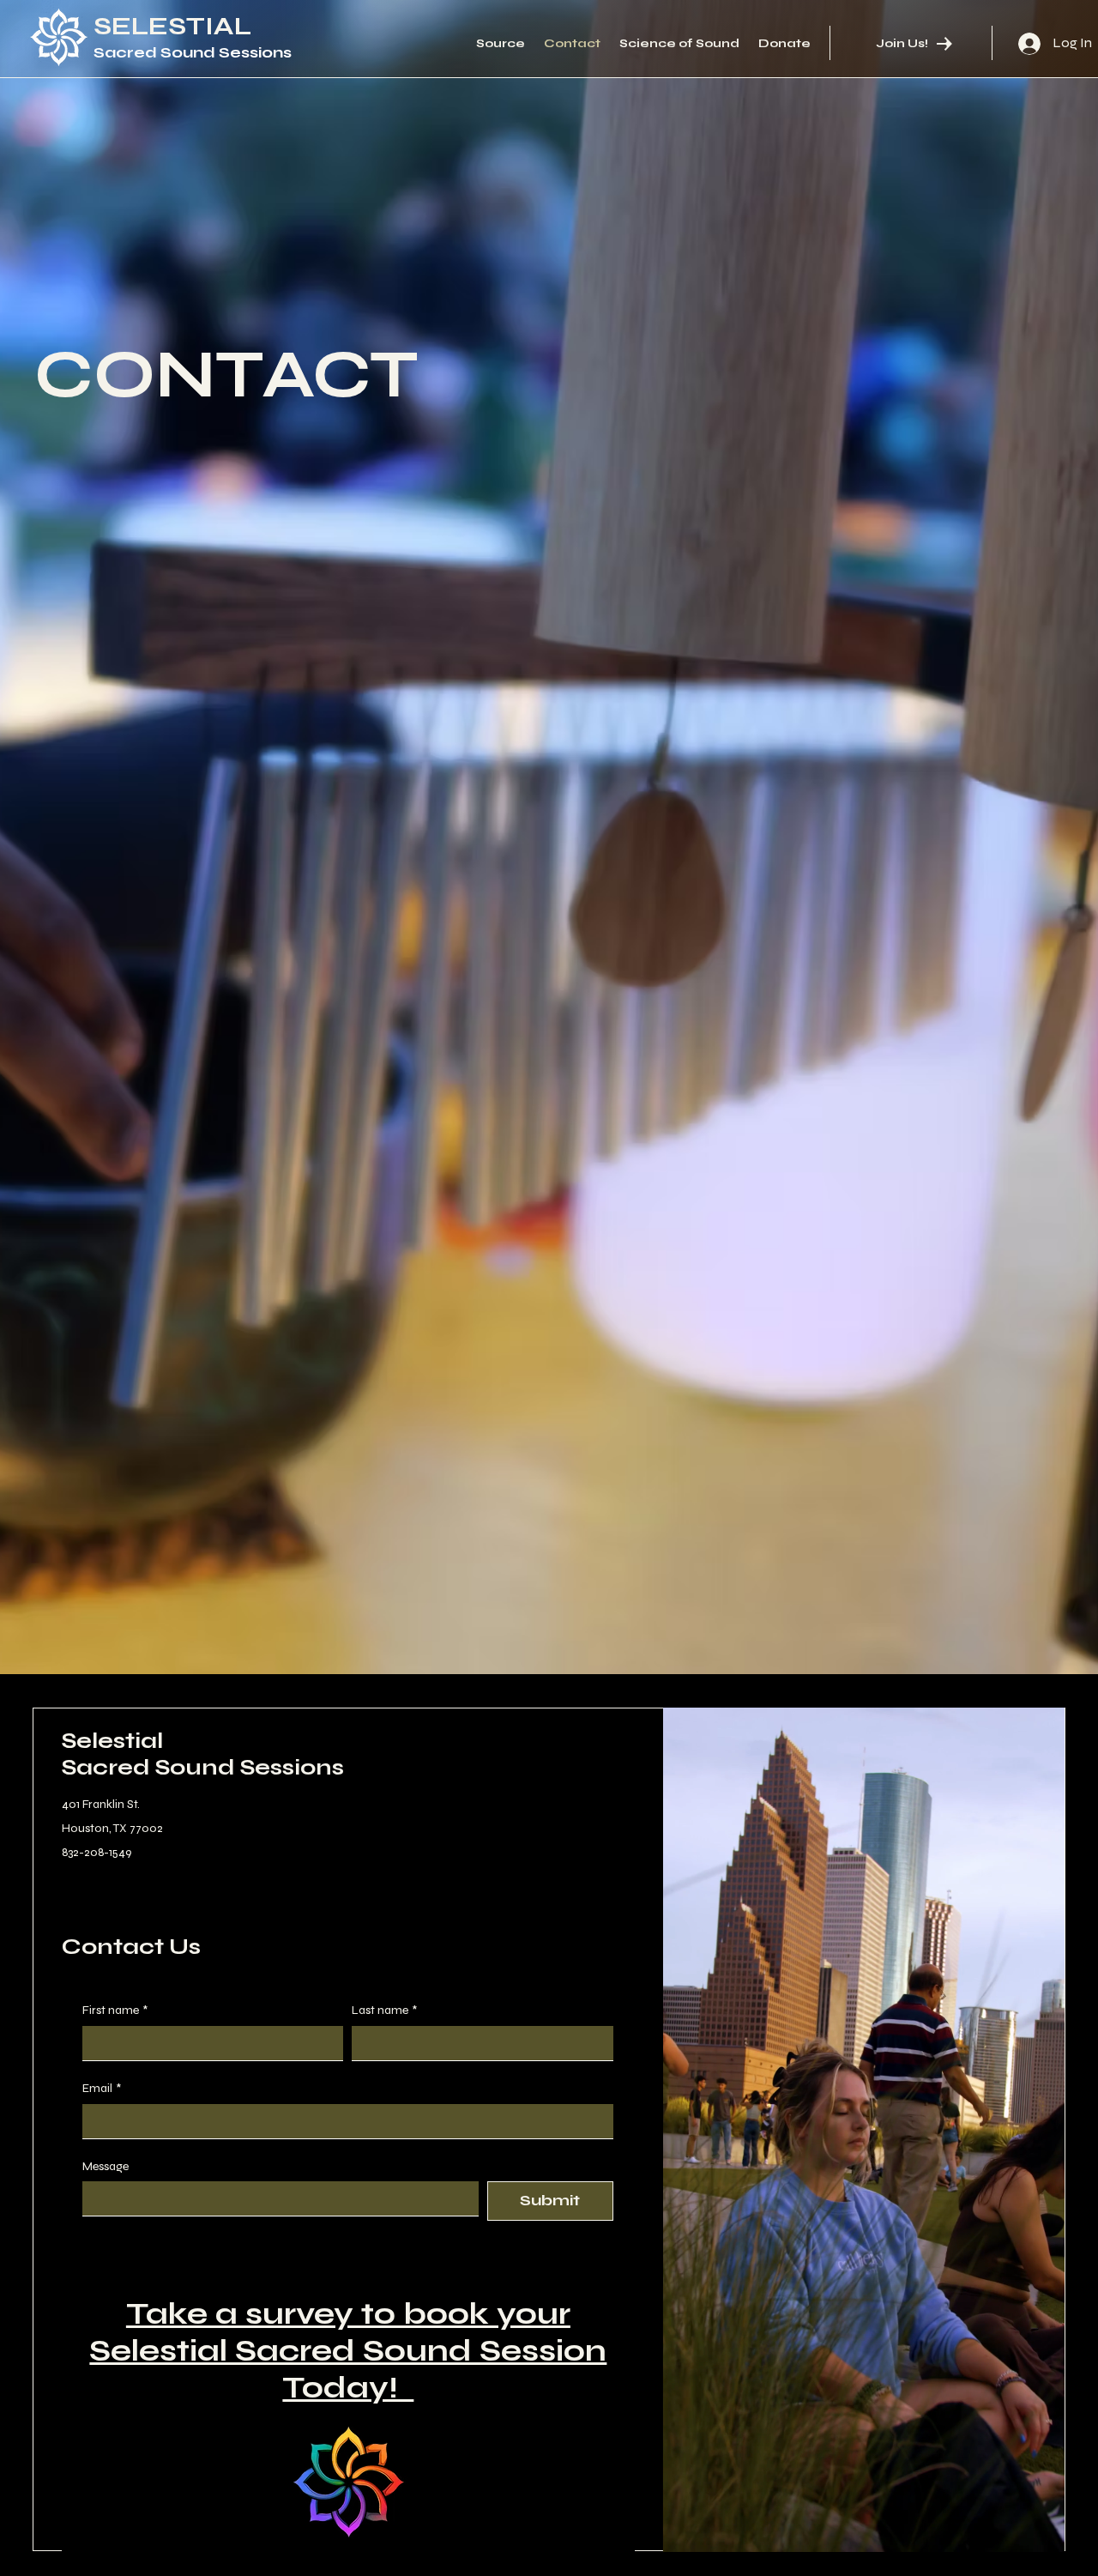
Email (102, 2088)
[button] (1035, 2531)
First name (115, 2010)
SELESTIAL (172, 26)
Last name (384, 2010)
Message (106, 2166)
